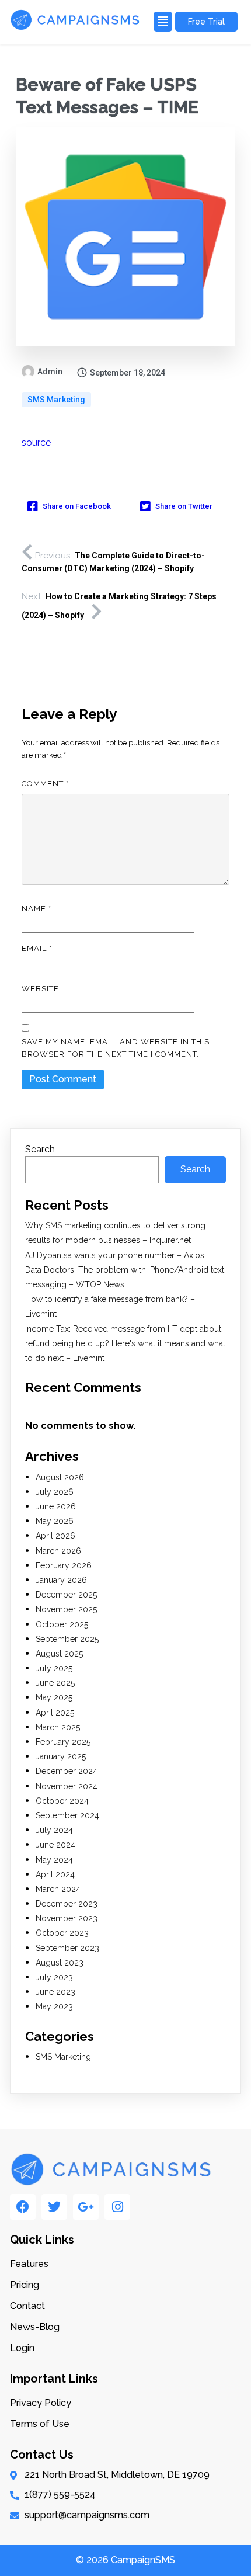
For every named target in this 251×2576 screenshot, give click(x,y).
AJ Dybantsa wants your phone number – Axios (115, 1255)
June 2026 (56, 1506)
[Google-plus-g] (86, 2207)
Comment (45, 784)
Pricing (25, 2285)
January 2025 (61, 1756)
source (36, 442)
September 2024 (67, 1815)
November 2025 (66, 1609)
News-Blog (35, 2327)
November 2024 (67, 1786)
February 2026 (64, 1565)
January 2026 (61, 1580)
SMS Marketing (56, 400)
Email (37, 948)
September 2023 (67, 1948)
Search (40, 1149)
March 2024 (58, 1889)
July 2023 (54, 1977)
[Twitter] (54, 2207)
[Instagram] (117, 2207)
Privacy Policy (41, 2403)
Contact (27, 2306)
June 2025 (55, 1683)
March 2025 (58, 1727)
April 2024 (55, 1874)
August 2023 (60, 1963)
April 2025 (55, 1713)
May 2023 (54, 2006)
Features (29, 2264)
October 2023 (62, 1933)
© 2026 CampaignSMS (125, 2560)
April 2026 (55, 1536)
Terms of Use (40, 2424)
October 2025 (62, 1624)
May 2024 (54, 1860)
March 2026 (58, 1551)
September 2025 (67, 1639)
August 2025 (59, 1654)
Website (40, 989)
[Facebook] (23, 2207)
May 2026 (55, 1521)
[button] (161, 22)
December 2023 (67, 1904)
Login (22, 2348)
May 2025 (54, 1697)
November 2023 (67, 1918)
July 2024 (54, 1830)
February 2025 (63, 1742)
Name (36, 909)
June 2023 (55, 1992)
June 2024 (55, 1845)
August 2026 (60, 1477)
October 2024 (62, 1801)
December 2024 (67, 1771)
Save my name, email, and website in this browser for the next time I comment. (116, 1048)
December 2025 (66, 1595)
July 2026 (55, 1492)
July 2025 (54, 1668)
